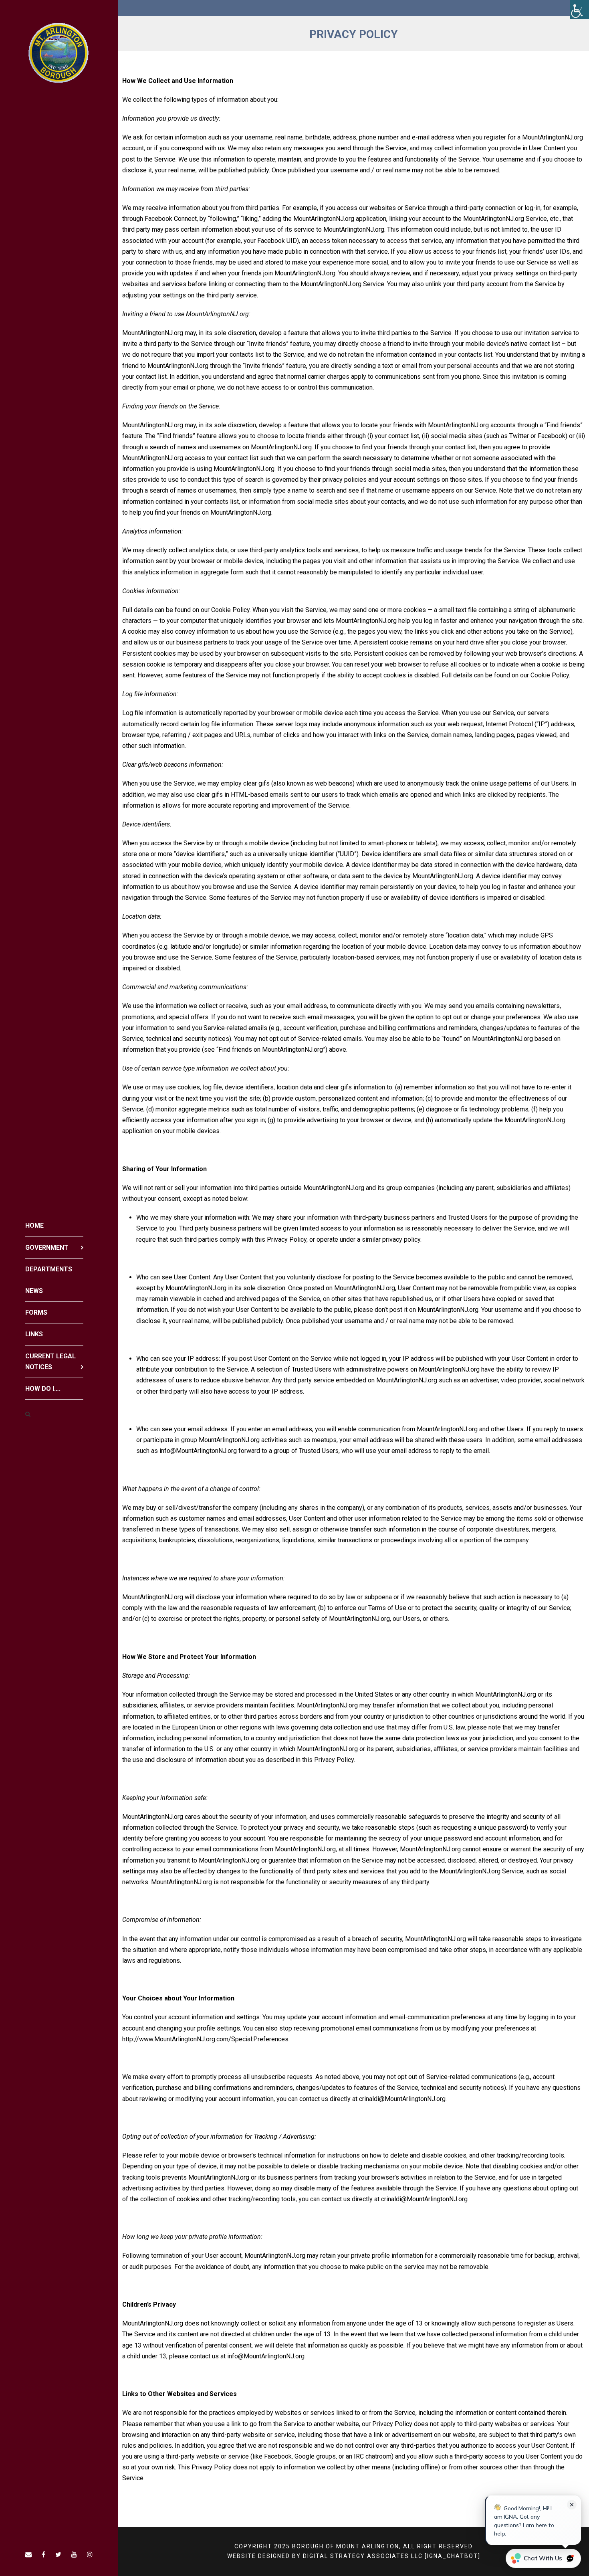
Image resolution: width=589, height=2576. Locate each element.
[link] (579, 10)
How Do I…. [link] (43, 1389)
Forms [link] (36, 1312)
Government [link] (47, 1248)
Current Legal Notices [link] (50, 1362)
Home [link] (34, 1225)
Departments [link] (49, 1269)
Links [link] (34, 1334)
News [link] (34, 1291)
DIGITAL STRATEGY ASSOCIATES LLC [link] (363, 2556)
